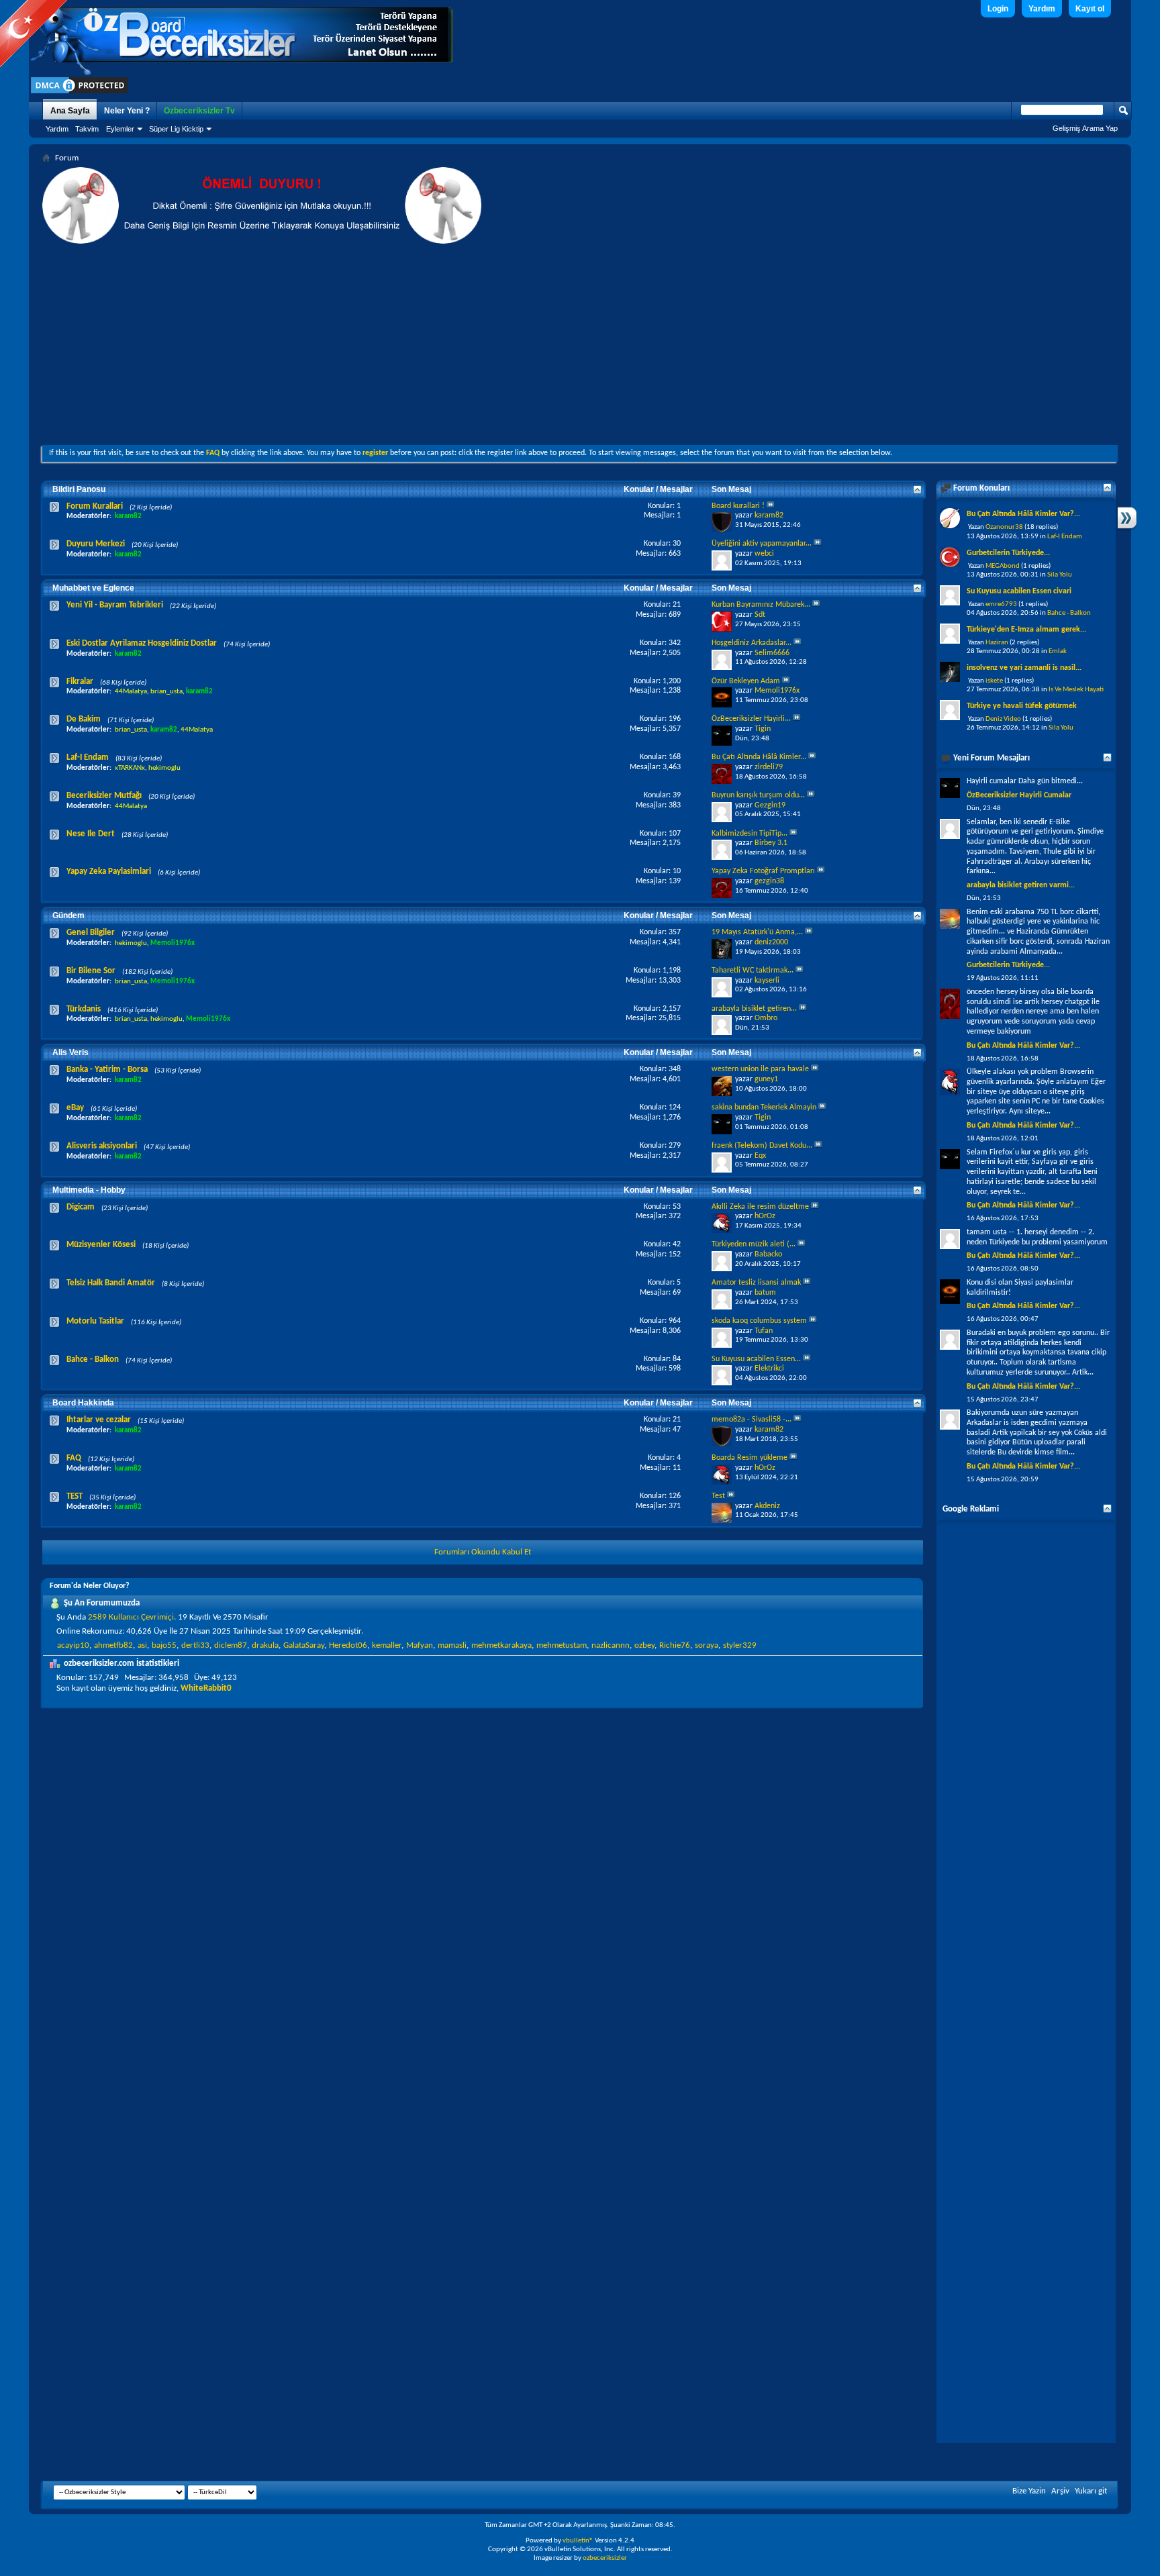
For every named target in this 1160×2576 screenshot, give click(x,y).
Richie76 (675, 1645)
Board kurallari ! (738, 506)
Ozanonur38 (1004, 527)
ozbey (644, 1645)
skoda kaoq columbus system (759, 1321)
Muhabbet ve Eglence (93, 588)
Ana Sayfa (70, 111)
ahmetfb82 (113, 1645)
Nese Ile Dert (91, 834)
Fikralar (80, 682)
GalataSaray (304, 1645)
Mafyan (420, 1645)
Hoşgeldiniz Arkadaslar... (752, 643)
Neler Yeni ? (127, 111)
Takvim (87, 129)
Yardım (1042, 9)
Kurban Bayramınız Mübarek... (761, 605)
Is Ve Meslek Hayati (1076, 690)
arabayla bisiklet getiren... (754, 1009)
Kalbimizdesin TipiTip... (750, 834)
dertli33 (195, 1645)
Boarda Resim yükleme (750, 1458)
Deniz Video (1003, 719)
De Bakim (84, 719)
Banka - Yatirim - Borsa (107, 1070)
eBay (75, 1108)
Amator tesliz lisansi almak (756, 1283)
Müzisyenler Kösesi (101, 1245)
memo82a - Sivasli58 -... (752, 1420)
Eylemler (120, 129)
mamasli (452, 1645)
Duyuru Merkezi (96, 544)
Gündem (68, 915)
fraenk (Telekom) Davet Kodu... (762, 1146)
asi (142, 1645)
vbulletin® (578, 2541)
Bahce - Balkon (93, 1359)
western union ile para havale (760, 1069)
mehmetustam (562, 1645)
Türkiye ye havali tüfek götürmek (1022, 706)
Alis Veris (70, 1052)
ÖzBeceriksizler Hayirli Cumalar (1019, 795)
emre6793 (1001, 604)
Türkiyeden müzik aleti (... (754, 1244)
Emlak (1058, 651)
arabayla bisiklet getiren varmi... (1021, 885)
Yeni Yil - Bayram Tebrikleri (115, 605)
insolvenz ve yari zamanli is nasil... (1024, 668)
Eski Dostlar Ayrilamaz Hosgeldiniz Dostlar (142, 643)
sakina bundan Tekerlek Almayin (764, 1107)
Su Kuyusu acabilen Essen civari (1019, 591)
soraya (707, 1645)
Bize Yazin (1029, 2491)
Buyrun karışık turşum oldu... (758, 795)
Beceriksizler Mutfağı (104, 796)
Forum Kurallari (95, 506)
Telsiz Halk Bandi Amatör (111, 1283)
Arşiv (1060, 2491)
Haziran (997, 643)
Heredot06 (348, 1645)
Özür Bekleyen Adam (746, 681)
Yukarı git (1091, 2491)
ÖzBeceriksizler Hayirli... (751, 719)
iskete (994, 681)
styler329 (740, 1645)
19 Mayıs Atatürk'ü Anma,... (757, 932)
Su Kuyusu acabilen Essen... (756, 1359)
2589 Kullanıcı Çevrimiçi (131, 1617)
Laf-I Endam (88, 757)
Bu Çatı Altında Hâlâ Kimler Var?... (1023, 514)
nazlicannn (611, 1645)
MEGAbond (1003, 566)
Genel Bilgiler (91, 933)
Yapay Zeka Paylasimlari (109, 872)
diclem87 (231, 1645)
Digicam (81, 1207)
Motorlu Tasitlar (95, 1321)
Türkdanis (84, 1009)
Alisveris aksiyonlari (102, 1146)
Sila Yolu (1060, 575)
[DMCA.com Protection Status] (79, 93)
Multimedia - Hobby (89, 1190)
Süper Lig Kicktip (176, 129)
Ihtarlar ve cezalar (99, 1420)
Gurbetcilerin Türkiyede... (1008, 553)
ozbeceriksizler (605, 2558)
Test (718, 1496)
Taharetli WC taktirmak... (753, 971)
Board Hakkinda (83, 1403)
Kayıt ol (1090, 9)
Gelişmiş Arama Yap (1085, 128)
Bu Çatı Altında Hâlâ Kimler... (759, 757)
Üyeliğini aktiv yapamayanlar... (762, 544)
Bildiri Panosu (79, 489)
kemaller (387, 1645)
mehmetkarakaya (501, 1645)
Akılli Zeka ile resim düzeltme (760, 1207)
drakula (265, 1645)
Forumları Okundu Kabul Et (483, 1552)
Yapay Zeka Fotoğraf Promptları (763, 871)
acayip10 (73, 1645)
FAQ (74, 1458)
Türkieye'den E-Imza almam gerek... (1026, 630)
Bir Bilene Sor (91, 971)
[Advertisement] (580, 344)
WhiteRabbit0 (206, 1688)
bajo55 (164, 1645)
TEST (75, 1496)
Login (998, 9)
